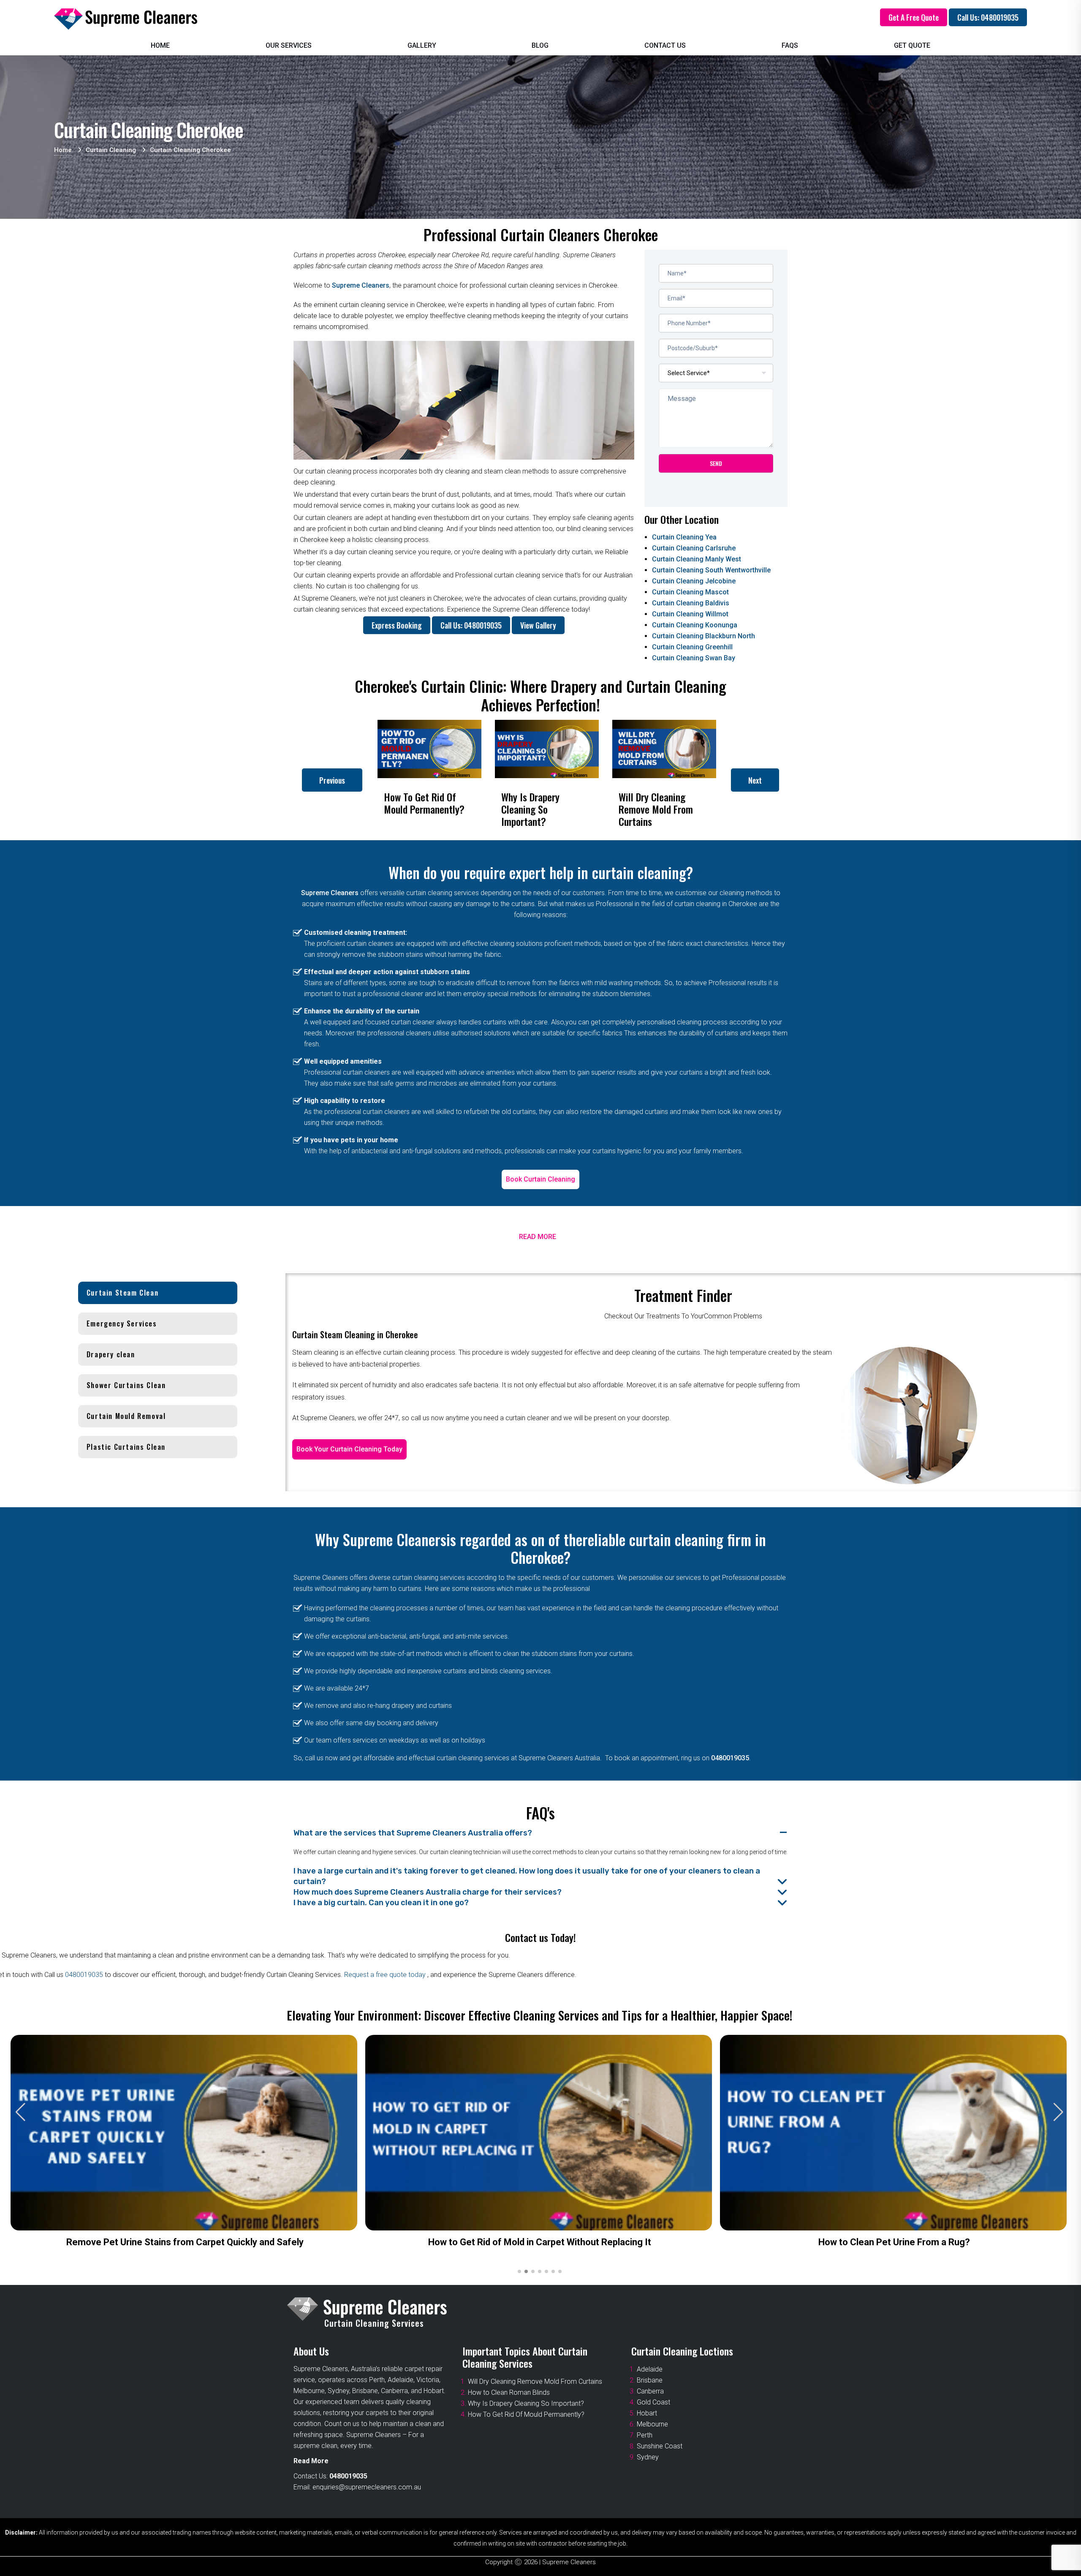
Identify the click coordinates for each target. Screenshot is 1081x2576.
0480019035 (730, 1758)
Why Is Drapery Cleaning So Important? (526, 2403)
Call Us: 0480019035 (988, 17)
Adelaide (650, 2369)
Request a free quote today (386, 1975)
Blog (540, 45)
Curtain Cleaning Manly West (697, 559)
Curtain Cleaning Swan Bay (694, 658)
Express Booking (397, 625)
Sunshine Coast (660, 2446)
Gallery (422, 45)
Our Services (289, 45)
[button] (1058, 2112)
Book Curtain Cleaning (540, 1179)
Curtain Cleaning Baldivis (691, 603)
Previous (332, 780)
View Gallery (538, 625)
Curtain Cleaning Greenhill (692, 647)
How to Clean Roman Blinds (509, 2392)
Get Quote (912, 45)
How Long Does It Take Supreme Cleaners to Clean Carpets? (902, 2242)
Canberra (650, 2391)
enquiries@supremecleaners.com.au (367, 2487)
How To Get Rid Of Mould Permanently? (526, 2414)
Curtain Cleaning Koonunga (695, 625)
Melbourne (652, 2424)
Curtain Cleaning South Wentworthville (711, 570)
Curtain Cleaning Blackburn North (703, 636)
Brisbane (650, 2380)
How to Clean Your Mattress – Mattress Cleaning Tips (547, 2242)
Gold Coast (653, 2402)
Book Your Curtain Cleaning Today (349, 1449)
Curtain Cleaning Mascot (690, 592)
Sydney (648, 2457)
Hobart (647, 2413)
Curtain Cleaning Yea (684, 537)
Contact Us (665, 45)
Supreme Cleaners (361, 285)
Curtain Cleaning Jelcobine (694, 581)
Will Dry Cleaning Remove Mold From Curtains (535, 2381)
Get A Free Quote (914, 17)
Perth (645, 2435)
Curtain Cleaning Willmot (690, 614)
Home (160, 45)
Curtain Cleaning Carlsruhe (694, 548)
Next (755, 780)
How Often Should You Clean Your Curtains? (192, 2242)
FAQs (790, 45)
